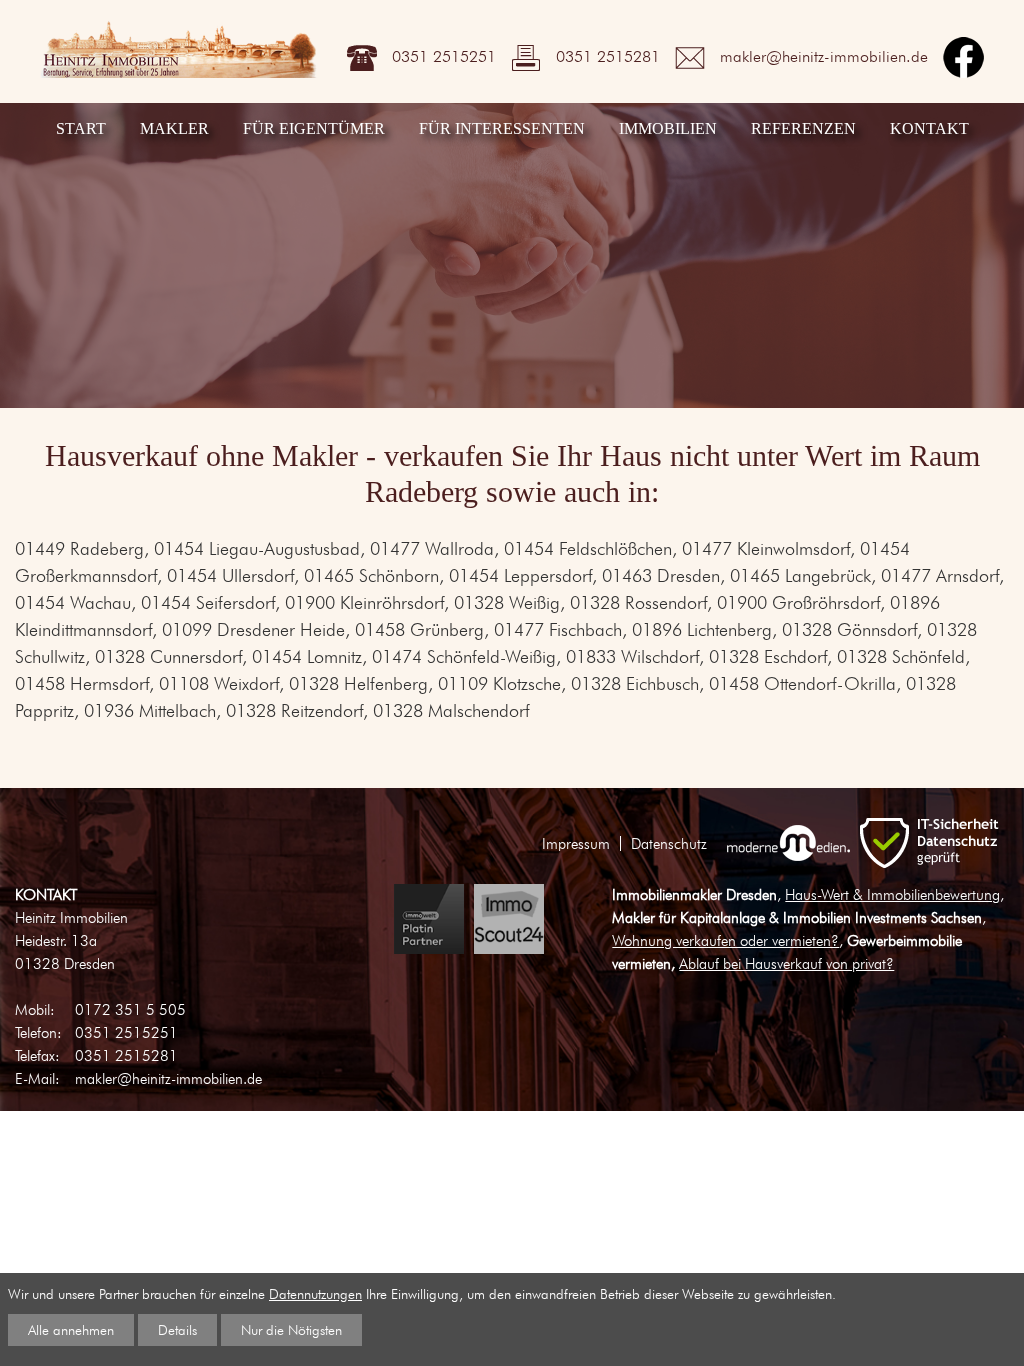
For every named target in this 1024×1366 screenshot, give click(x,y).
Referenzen (803, 128)
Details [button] (177, 1329)
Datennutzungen (315, 1293)
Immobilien (668, 128)
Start (81, 128)
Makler (174, 128)
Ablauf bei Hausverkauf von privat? (786, 963)
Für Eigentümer (314, 128)
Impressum (576, 843)
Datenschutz (669, 843)
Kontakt (929, 128)
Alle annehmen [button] (71, 1329)
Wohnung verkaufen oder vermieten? (725, 940)
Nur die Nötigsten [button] (291, 1329)
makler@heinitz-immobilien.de (824, 55)
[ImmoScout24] (509, 919)
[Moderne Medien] (788, 843)
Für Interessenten (502, 128)
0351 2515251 (444, 55)
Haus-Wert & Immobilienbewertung (892, 894)
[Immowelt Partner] (429, 919)
